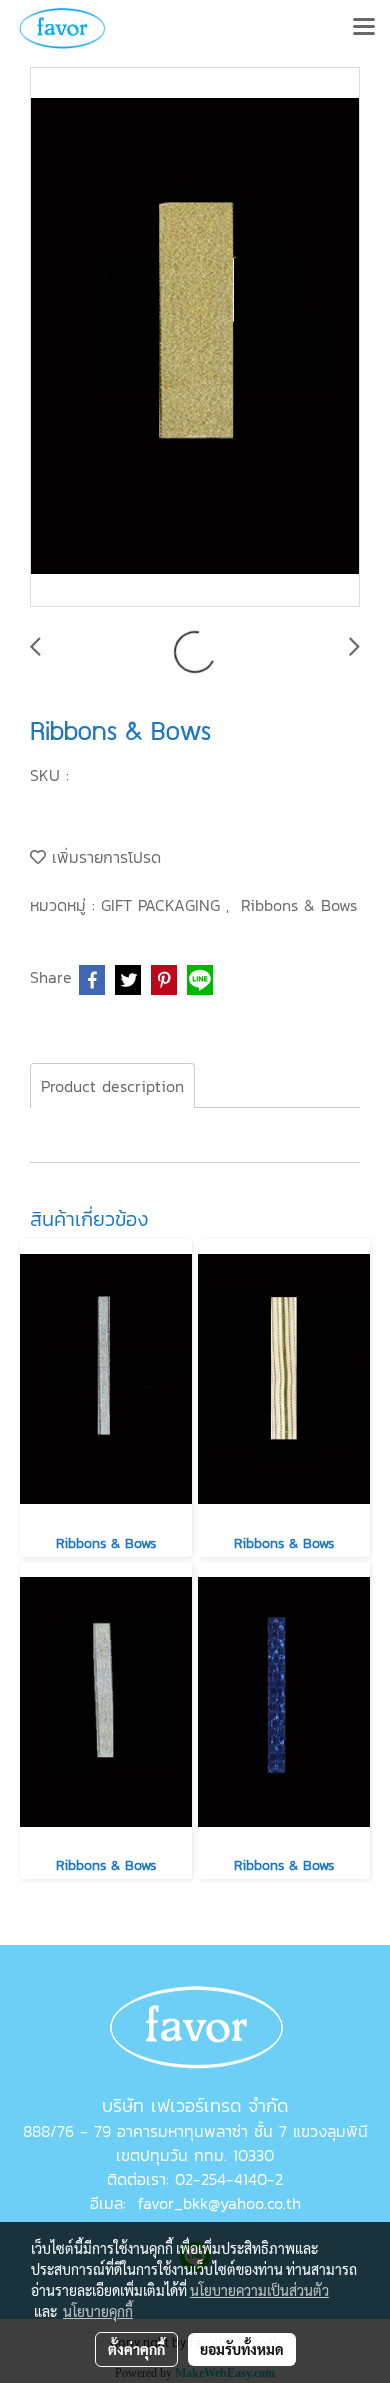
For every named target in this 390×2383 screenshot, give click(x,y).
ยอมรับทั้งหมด (242, 2349)
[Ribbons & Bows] (195, 338)
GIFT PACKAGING (163, 905)
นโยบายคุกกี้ (98, 2311)
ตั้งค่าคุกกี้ (136, 2349)
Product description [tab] (112, 1086)
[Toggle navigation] (364, 28)
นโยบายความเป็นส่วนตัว (259, 2290)
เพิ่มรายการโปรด (103, 857)
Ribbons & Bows (299, 905)
